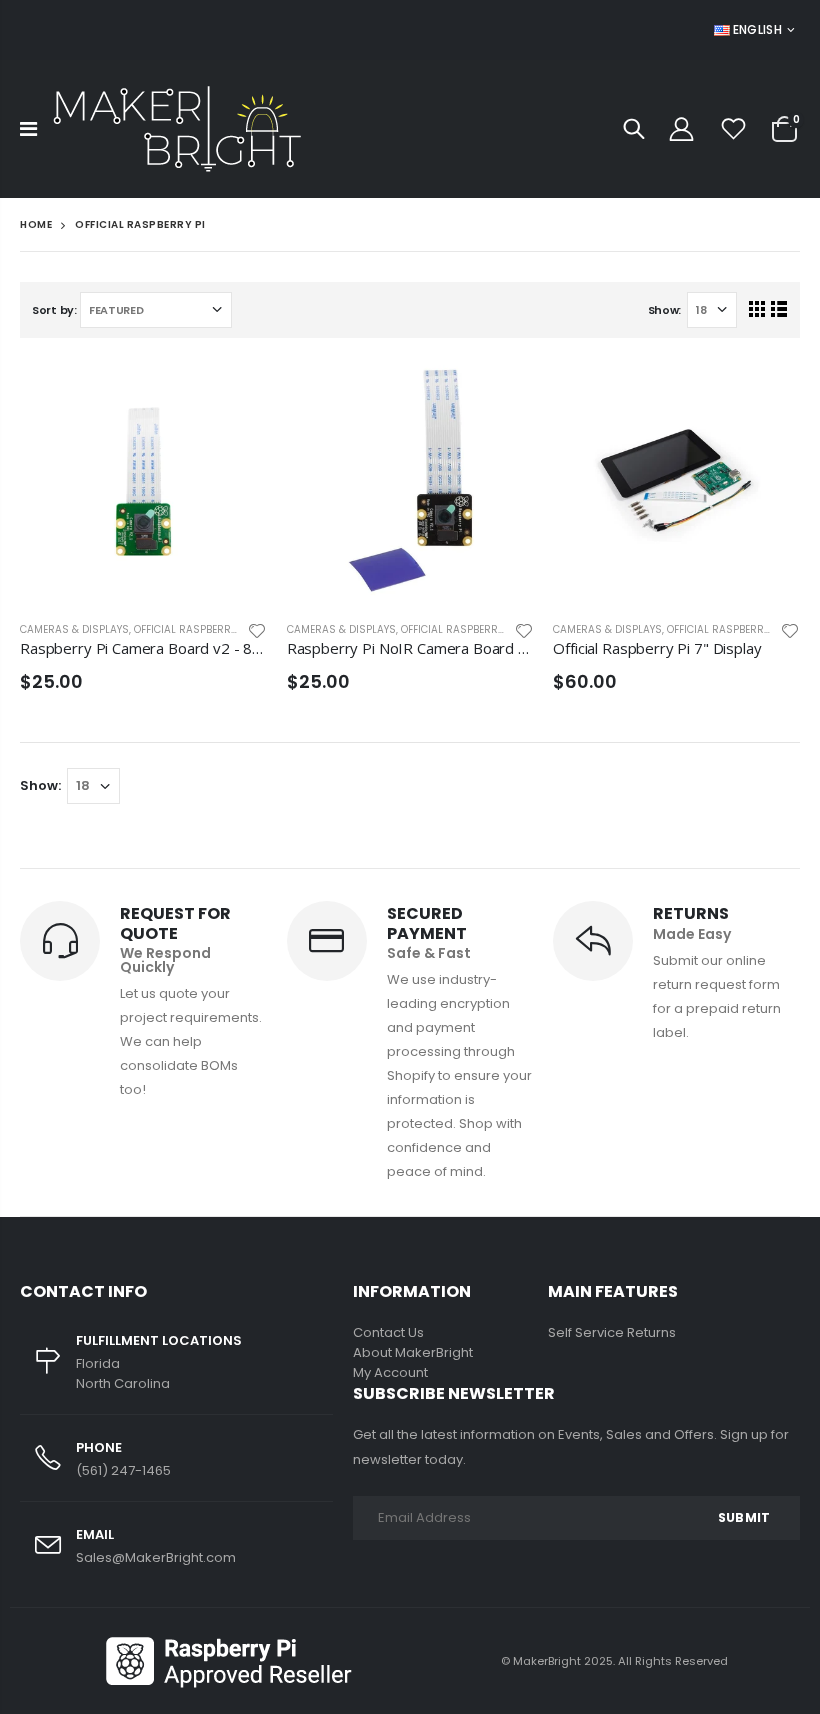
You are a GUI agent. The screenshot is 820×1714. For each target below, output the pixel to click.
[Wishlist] (734, 129)
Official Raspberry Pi (191, 629)
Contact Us (388, 1332)
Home (36, 224)
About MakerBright (413, 1352)
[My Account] (681, 129)
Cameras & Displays (74, 629)
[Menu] (28, 129)
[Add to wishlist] (257, 629)
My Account (390, 1372)
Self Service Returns (612, 1332)
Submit (744, 1517)
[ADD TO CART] (234, 391)
